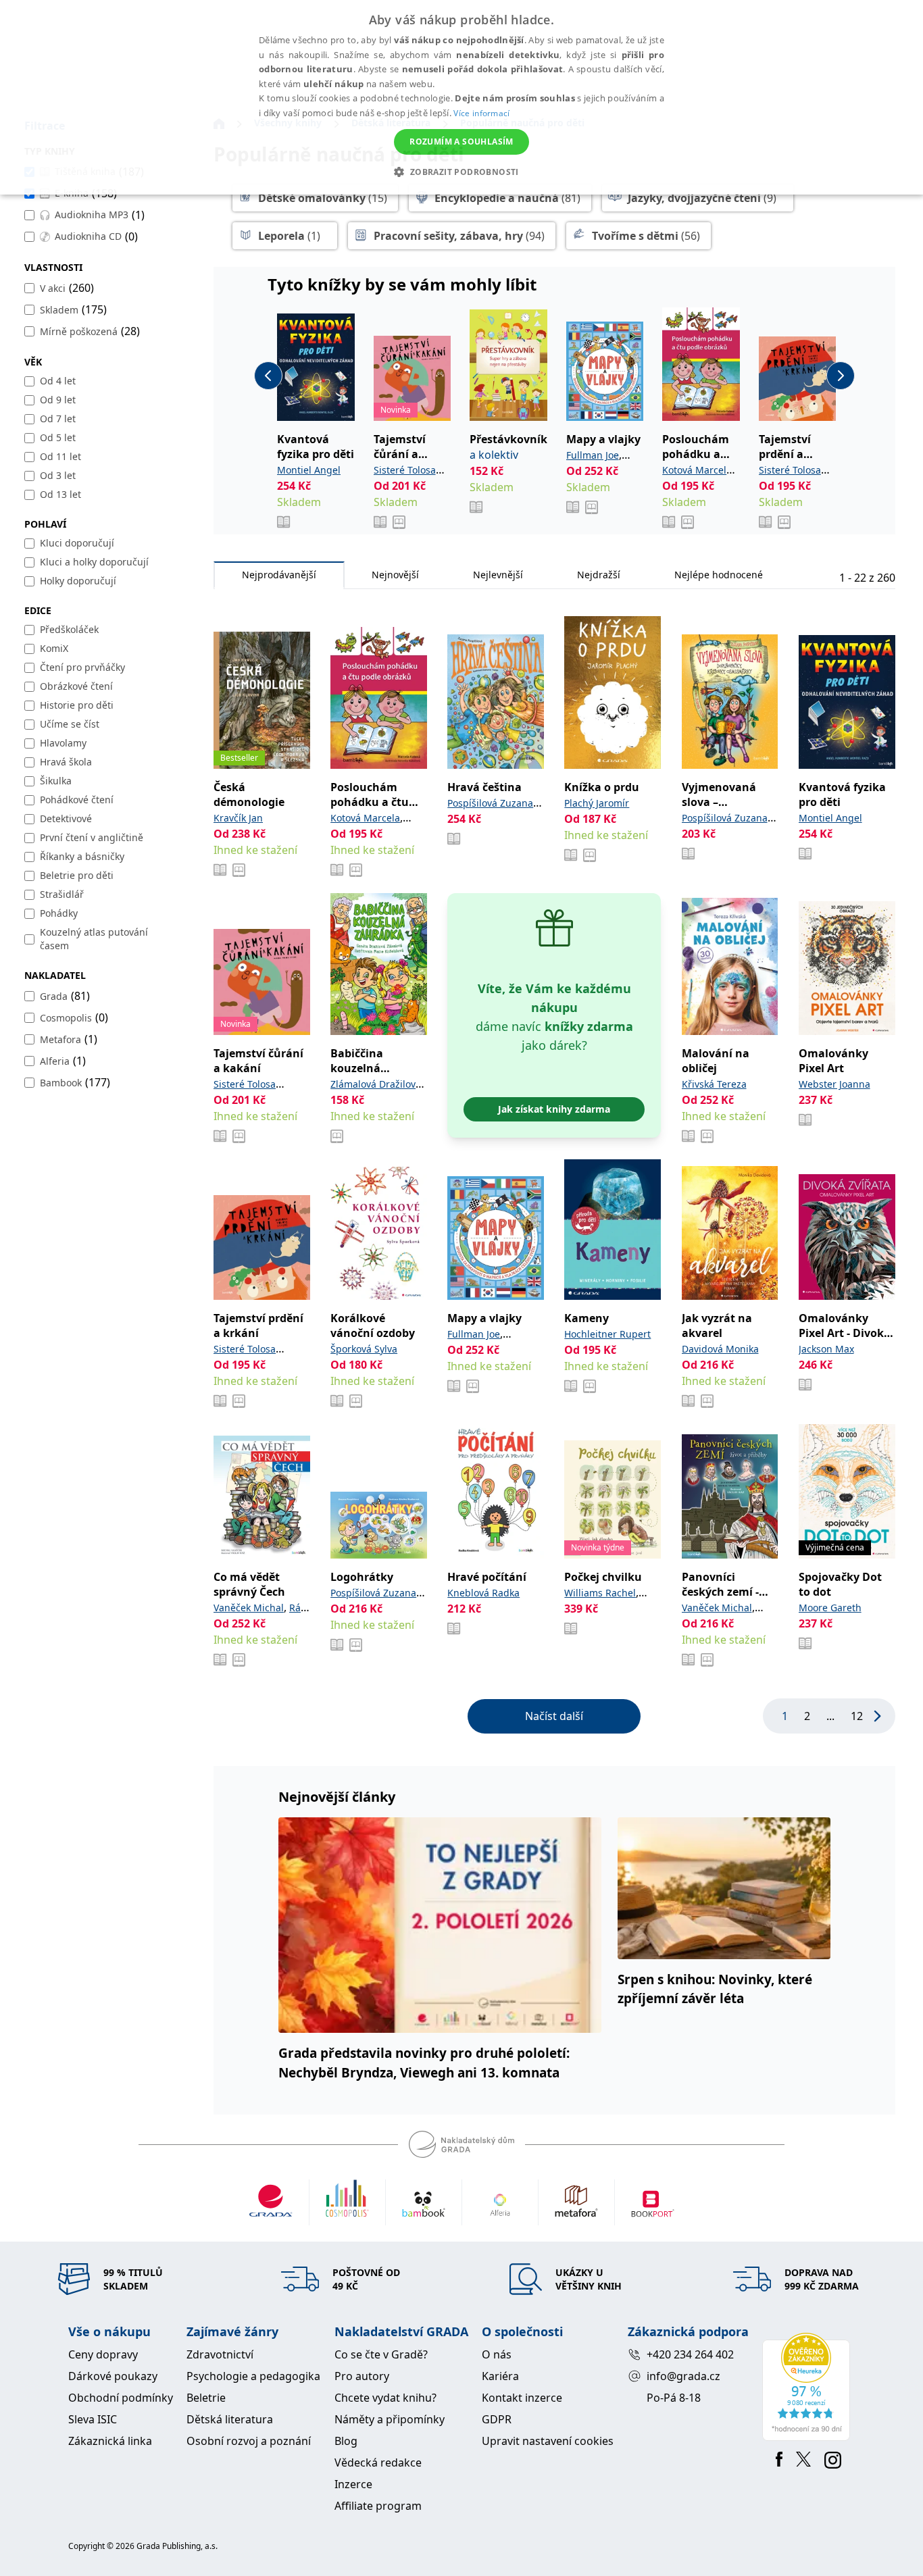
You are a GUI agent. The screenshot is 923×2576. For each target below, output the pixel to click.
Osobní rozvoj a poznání (249, 2441)
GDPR (497, 2419)
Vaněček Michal (249, 1608)
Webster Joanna (834, 1084)
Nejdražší (599, 575)
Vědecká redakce (378, 2463)
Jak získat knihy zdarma (554, 1109)
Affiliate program (378, 2506)
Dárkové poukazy (113, 2376)
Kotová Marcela (697, 470)
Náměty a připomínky (390, 2419)
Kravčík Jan (238, 818)
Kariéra (500, 2376)
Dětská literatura (230, 2419)
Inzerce (353, 2484)
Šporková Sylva (364, 1349)
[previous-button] (268, 376)
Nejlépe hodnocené (719, 575)
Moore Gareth (830, 1608)
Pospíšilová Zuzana (490, 803)
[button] (461, 172)
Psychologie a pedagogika (253, 2376)
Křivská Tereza (714, 1084)
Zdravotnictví (220, 2354)
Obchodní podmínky (121, 2398)
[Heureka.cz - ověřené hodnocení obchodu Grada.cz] (808, 2387)
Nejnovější (395, 575)
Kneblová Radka (483, 1593)
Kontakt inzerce (522, 2398)
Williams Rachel (600, 1593)
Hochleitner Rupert (607, 1334)
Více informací (481, 113)
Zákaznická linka (110, 2441)
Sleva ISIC (93, 2419)
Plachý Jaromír (597, 803)
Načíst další (554, 1716)
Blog (346, 2441)
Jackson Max (826, 1349)
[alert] (461, 97)
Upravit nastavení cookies (548, 2441)
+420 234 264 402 (690, 2354)
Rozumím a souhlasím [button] (461, 142)
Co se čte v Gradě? (381, 2354)
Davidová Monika (720, 1349)
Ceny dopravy (103, 2354)
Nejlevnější (498, 575)
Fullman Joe (593, 455)
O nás (497, 2354)
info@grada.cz (683, 2376)
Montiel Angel (309, 470)
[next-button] (841, 376)
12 (857, 1716)
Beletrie (206, 2398)
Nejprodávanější (279, 575)
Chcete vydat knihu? (385, 2398)
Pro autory (362, 2376)
